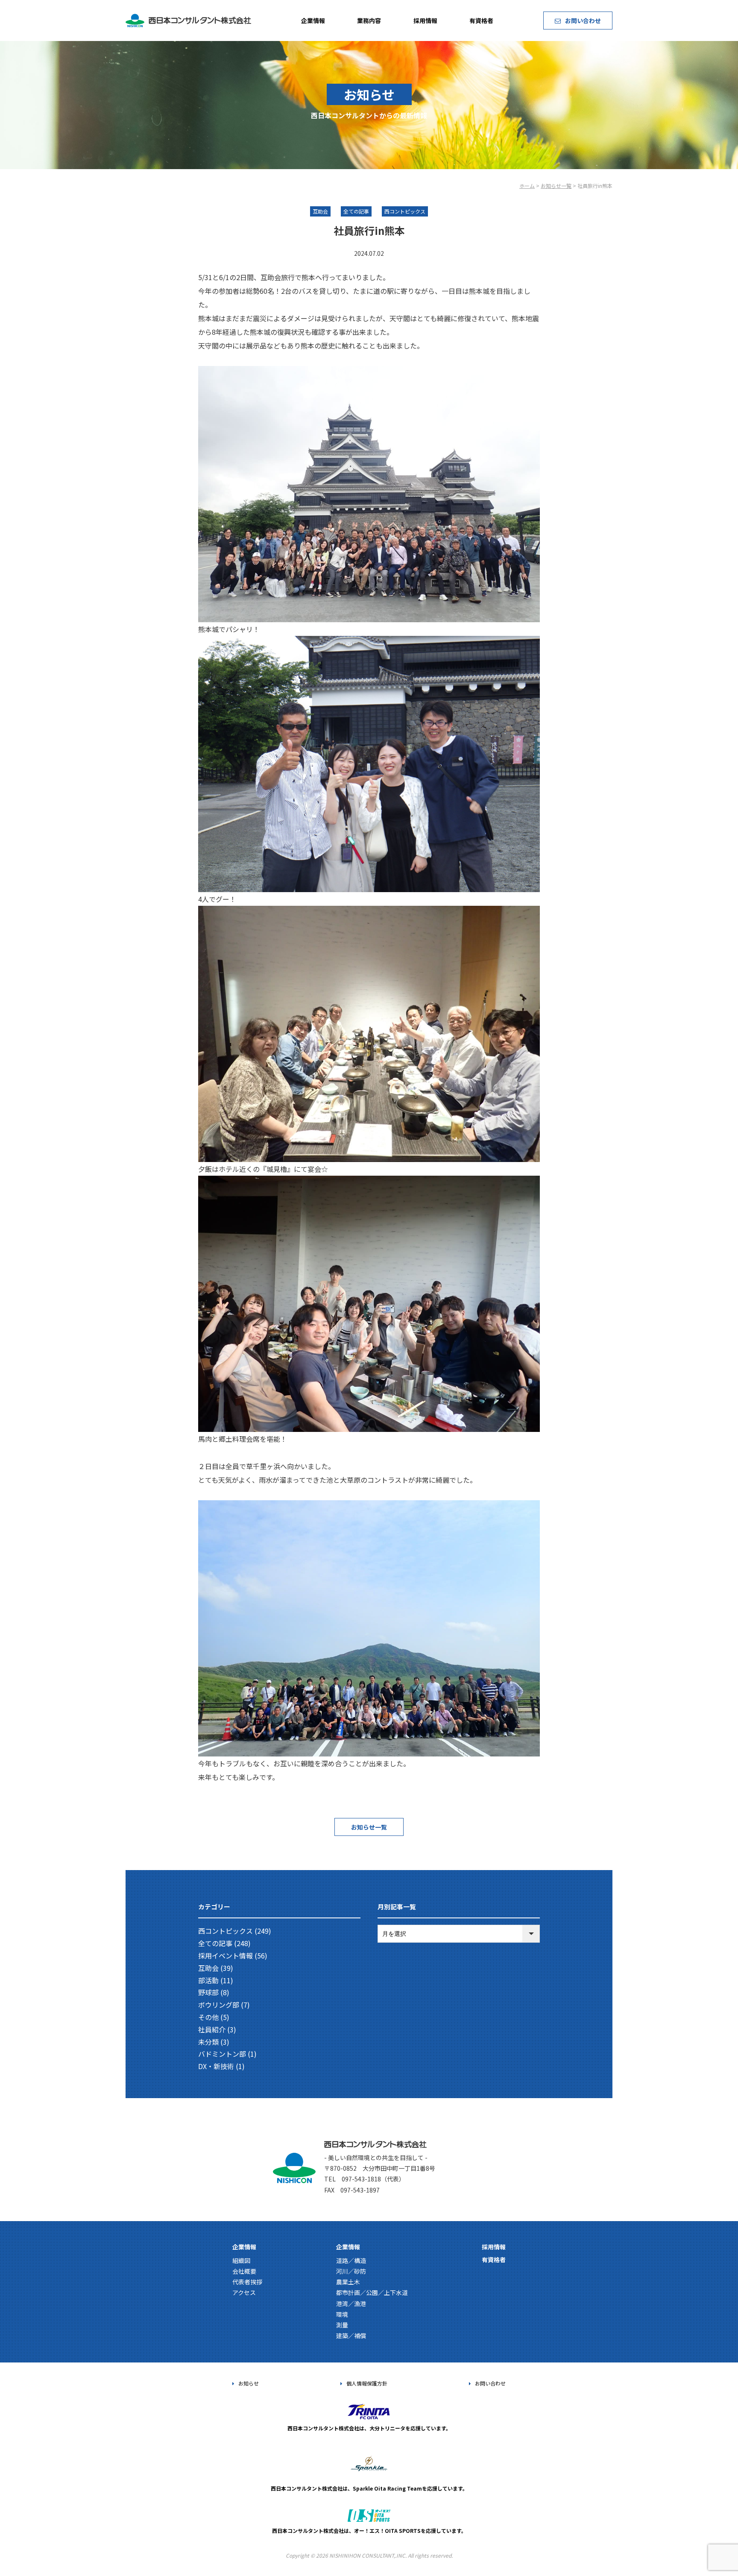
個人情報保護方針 (367, 2383)
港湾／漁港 (351, 2304)
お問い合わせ (583, 20)
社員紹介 (212, 2029)
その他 (208, 2017)
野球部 (208, 1992)
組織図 (241, 2260)
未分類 (208, 2042)
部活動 (208, 1980)
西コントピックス (225, 1931)
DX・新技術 (216, 2066)
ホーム (527, 186)
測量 (342, 2325)
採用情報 (425, 20)
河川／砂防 (351, 2271)
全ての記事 (215, 1943)
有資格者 (481, 20)
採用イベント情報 (225, 1955)
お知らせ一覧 (556, 186)
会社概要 (244, 2271)
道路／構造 (351, 2260)
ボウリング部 (219, 2005)
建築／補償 (351, 2336)
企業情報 (313, 20)
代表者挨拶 (247, 2282)
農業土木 (348, 2282)
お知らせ (249, 2383)
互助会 (208, 1968)
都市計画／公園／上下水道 (372, 2292)
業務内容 (369, 20)
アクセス (244, 2292)
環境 (342, 2314)
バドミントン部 (222, 2054)
